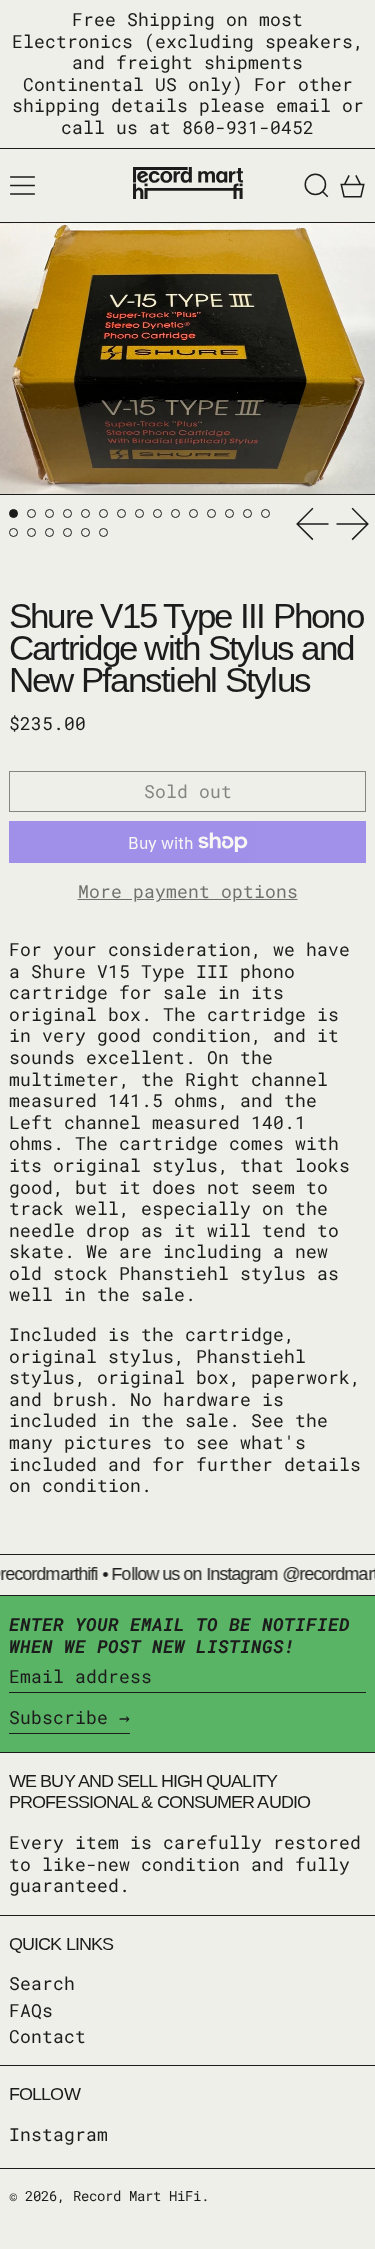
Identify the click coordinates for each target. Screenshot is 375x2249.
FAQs (31, 2010)
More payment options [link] (188, 892)
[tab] (13, 513)
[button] (316, 185)
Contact (47, 2036)
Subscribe (58, 1717)
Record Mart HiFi (137, 2195)
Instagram (58, 2135)
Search (42, 1983)
